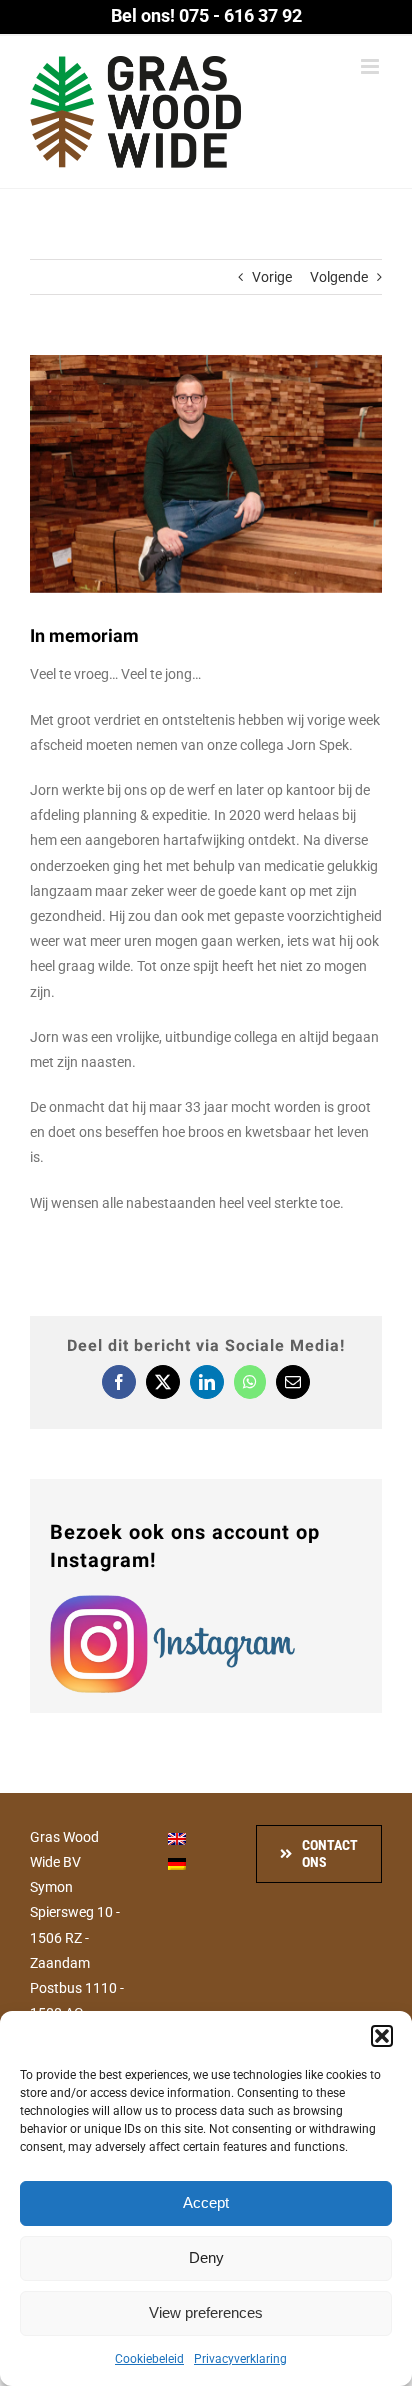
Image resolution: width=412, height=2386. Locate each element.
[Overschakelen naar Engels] (177, 1838)
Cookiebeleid (149, 2359)
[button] (382, 2036)
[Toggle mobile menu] (371, 66)
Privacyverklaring (240, 2359)
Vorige (272, 277)
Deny (206, 2257)
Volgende (339, 277)
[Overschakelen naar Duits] (177, 1863)
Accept (206, 2202)
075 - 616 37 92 (240, 15)
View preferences (206, 2312)
